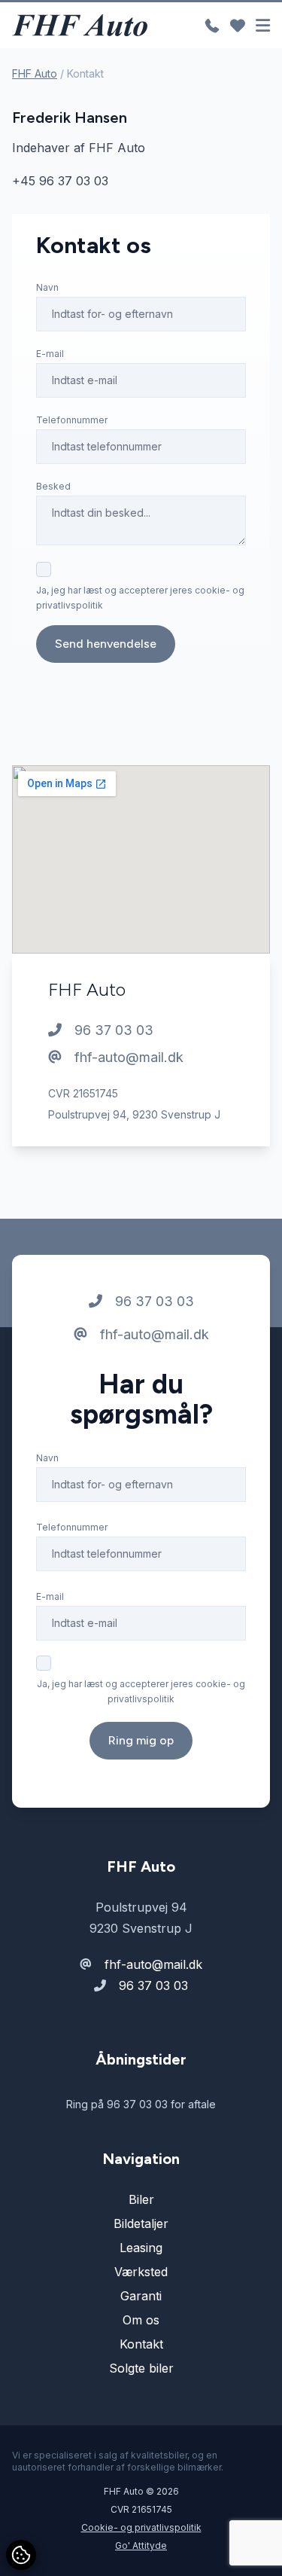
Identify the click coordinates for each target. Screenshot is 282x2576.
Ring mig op (141, 1740)
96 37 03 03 (112, 1030)
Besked (53, 486)
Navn (47, 287)
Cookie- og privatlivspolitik (141, 2527)
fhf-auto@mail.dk (127, 1057)
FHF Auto (35, 73)
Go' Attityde (141, 2545)
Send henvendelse (106, 644)
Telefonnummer (72, 420)
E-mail (50, 354)
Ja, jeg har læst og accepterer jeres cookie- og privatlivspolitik (140, 598)
